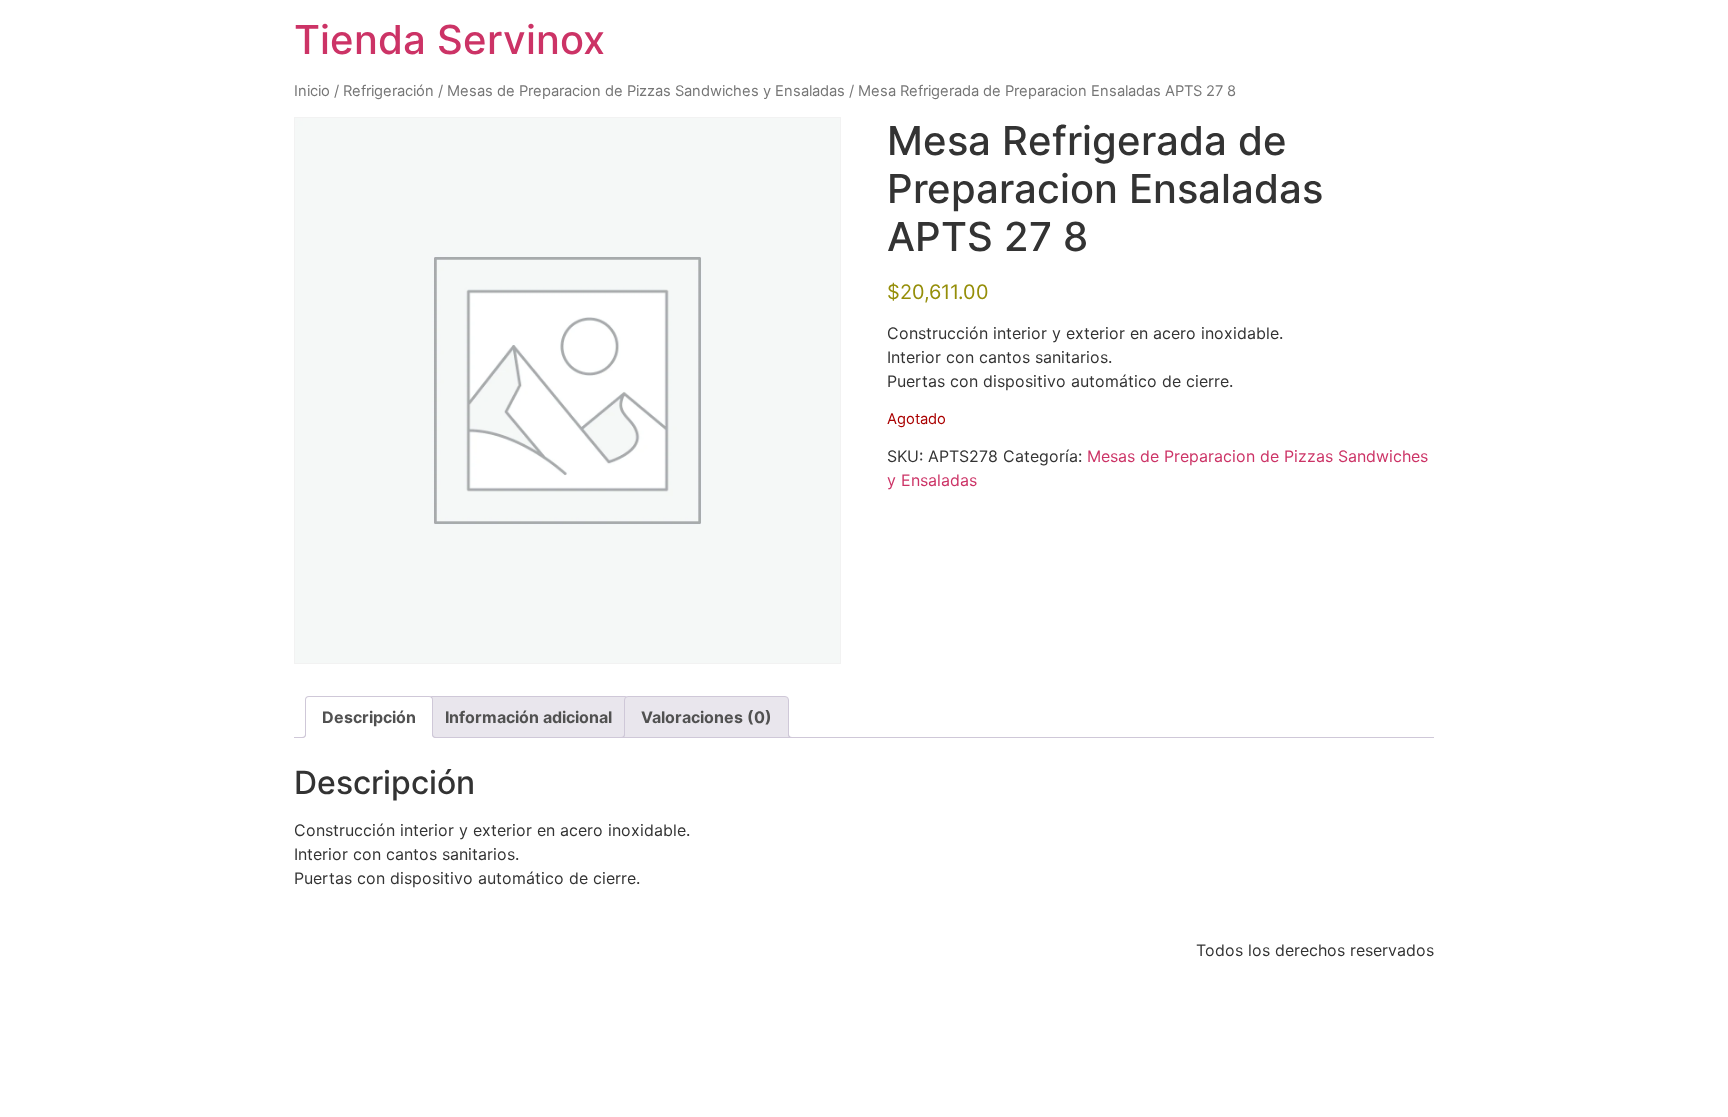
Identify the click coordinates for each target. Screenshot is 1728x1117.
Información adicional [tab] (528, 717)
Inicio (312, 91)
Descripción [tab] (369, 717)
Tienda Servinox (449, 39)
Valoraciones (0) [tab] (706, 717)
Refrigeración (388, 91)
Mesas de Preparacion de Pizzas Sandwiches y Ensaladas (646, 91)
